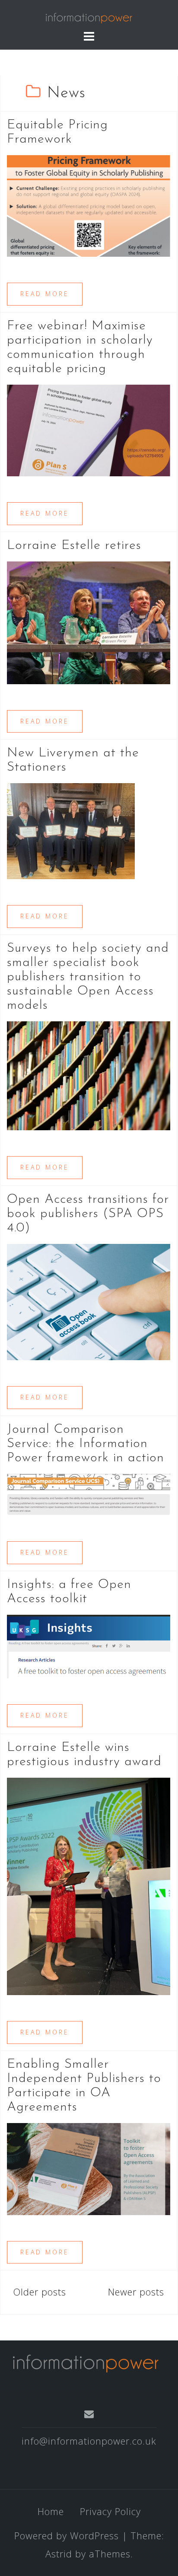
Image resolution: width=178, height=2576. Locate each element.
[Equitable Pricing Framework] (89, 204)
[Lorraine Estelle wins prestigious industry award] (89, 1885)
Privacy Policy (110, 2511)
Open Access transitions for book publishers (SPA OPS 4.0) (88, 1214)
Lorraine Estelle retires (74, 546)
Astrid (59, 2554)
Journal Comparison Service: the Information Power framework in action (86, 1444)
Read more (45, 294)
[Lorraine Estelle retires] (89, 622)
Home (51, 2511)
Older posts (40, 2292)
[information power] (86, 2362)
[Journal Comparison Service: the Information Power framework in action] (89, 1493)
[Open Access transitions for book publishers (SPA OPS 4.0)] (89, 1301)
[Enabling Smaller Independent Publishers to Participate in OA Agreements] (89, 2168)
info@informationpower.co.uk (89, 2441)
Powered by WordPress (67, 2535)
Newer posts (136, 2292)
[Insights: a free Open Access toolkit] (89, 1645)
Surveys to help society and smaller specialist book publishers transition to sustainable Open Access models (88, 977)
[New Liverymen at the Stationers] (71, 830)
